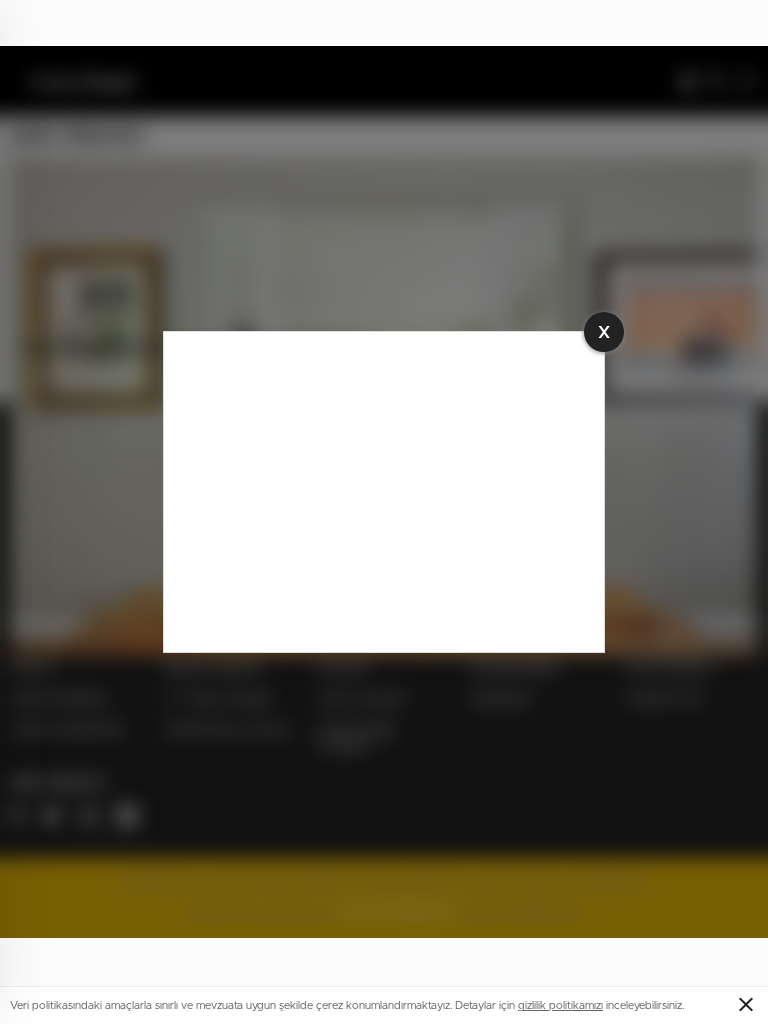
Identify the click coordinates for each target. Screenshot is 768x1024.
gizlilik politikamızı (560, 1005)
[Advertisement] (384, 492)
